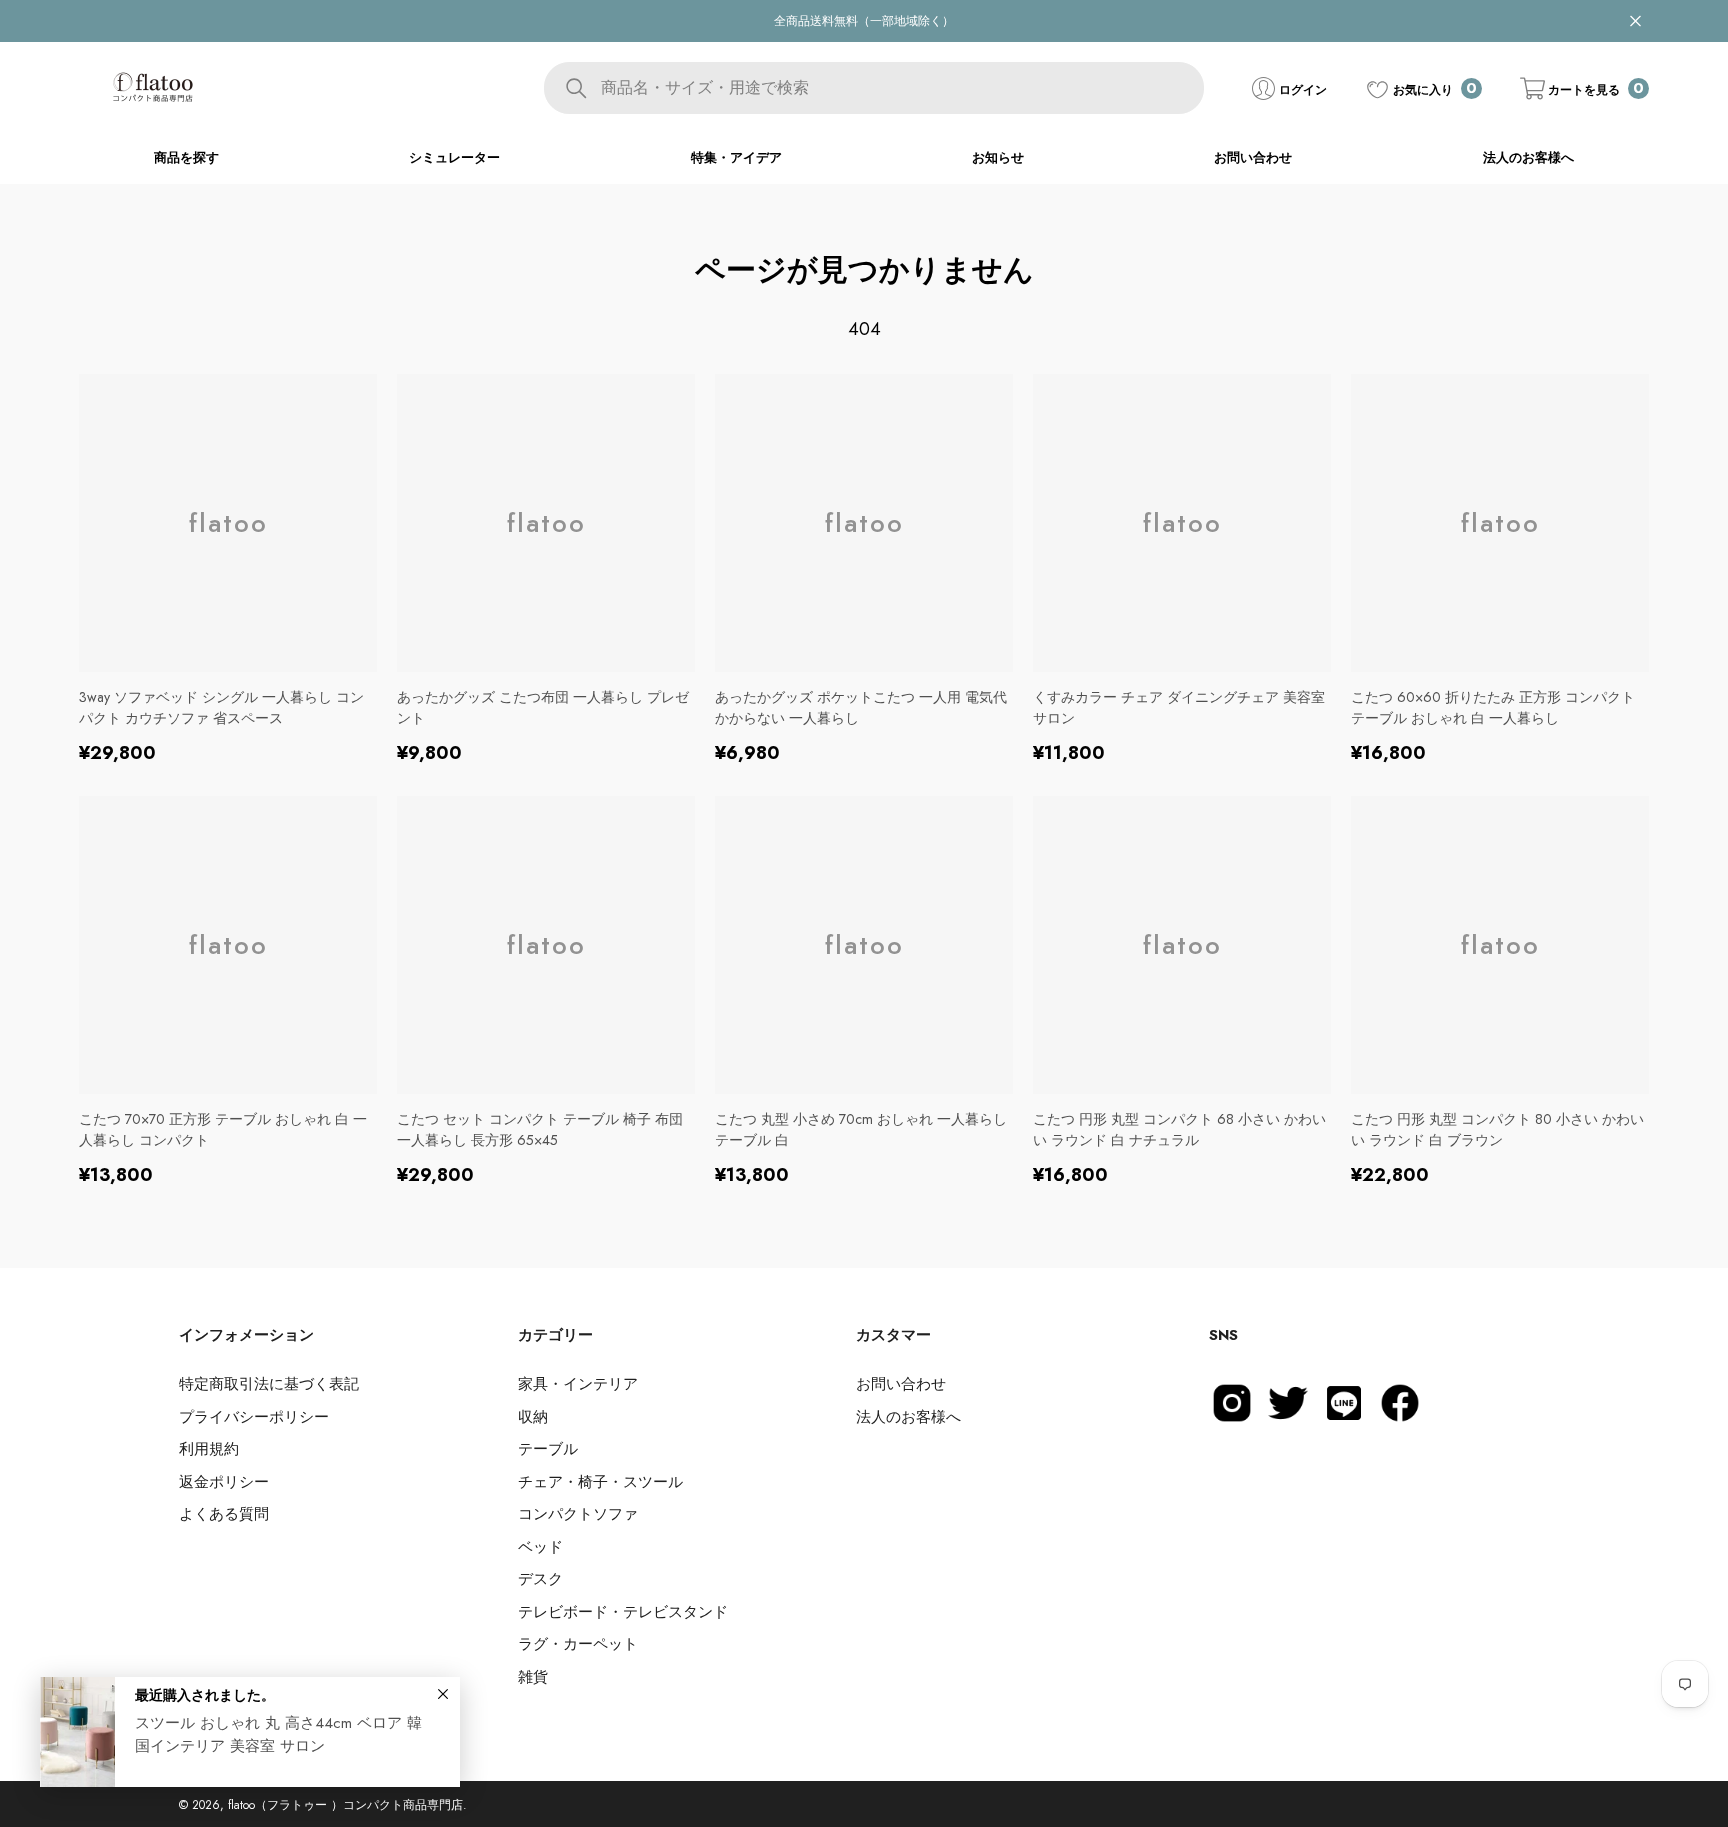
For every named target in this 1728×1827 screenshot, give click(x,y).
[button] (1584, 88)
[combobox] (902, 88)
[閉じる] (1635, 21)
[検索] (874, 88)
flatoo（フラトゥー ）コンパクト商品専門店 (345, 1805)
